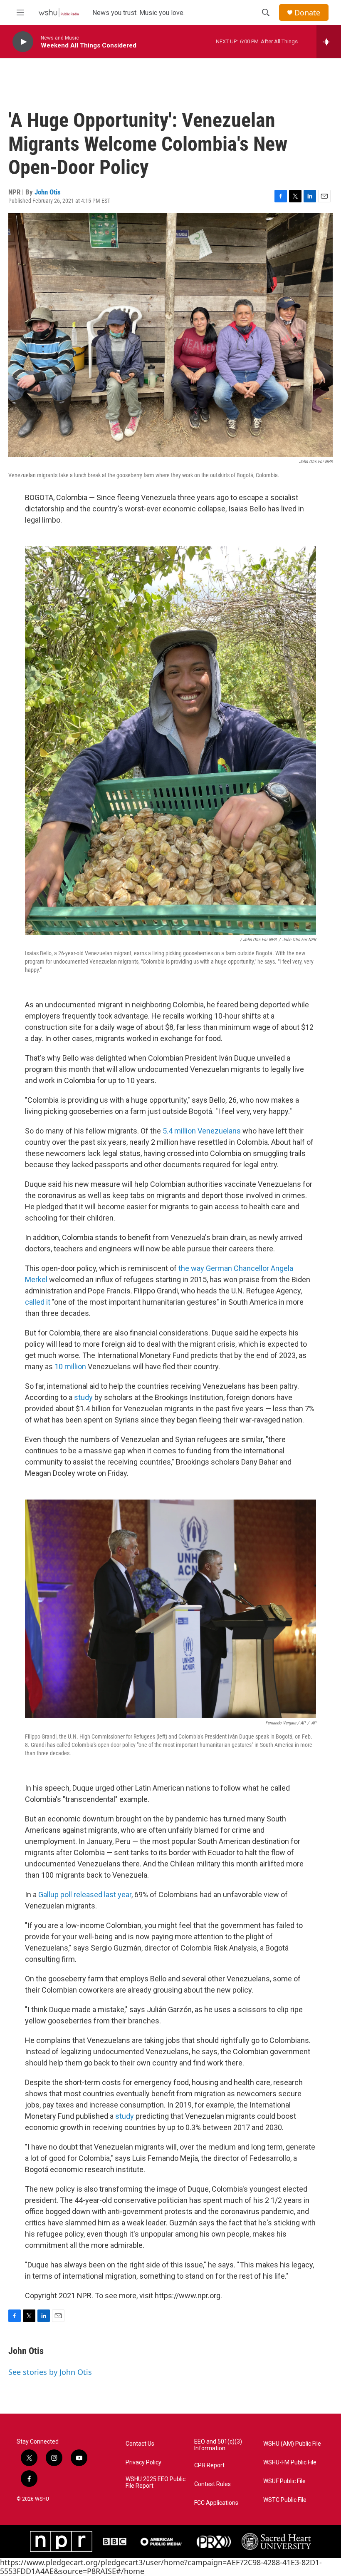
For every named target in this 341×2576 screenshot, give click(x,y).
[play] (23, 42)
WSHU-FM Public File (290, 2463)
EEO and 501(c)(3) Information (218, 2445)
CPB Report (209, 2465)
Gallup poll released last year (84, 1895)
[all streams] (329, 42)
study (84, 1397)
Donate (307, 13)
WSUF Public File (284, 2481)
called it (38, 1302)
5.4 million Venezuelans (203, 1131)
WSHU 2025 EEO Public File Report (156, 2483)
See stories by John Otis (50, 2372)
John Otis (48, 192)
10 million (70, 1366)
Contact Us (140, 2444)
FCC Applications (216, 2503)
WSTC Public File (285, 2500)
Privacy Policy (143, 2463)
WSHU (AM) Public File (292, 2444)
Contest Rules (213, 2484)
